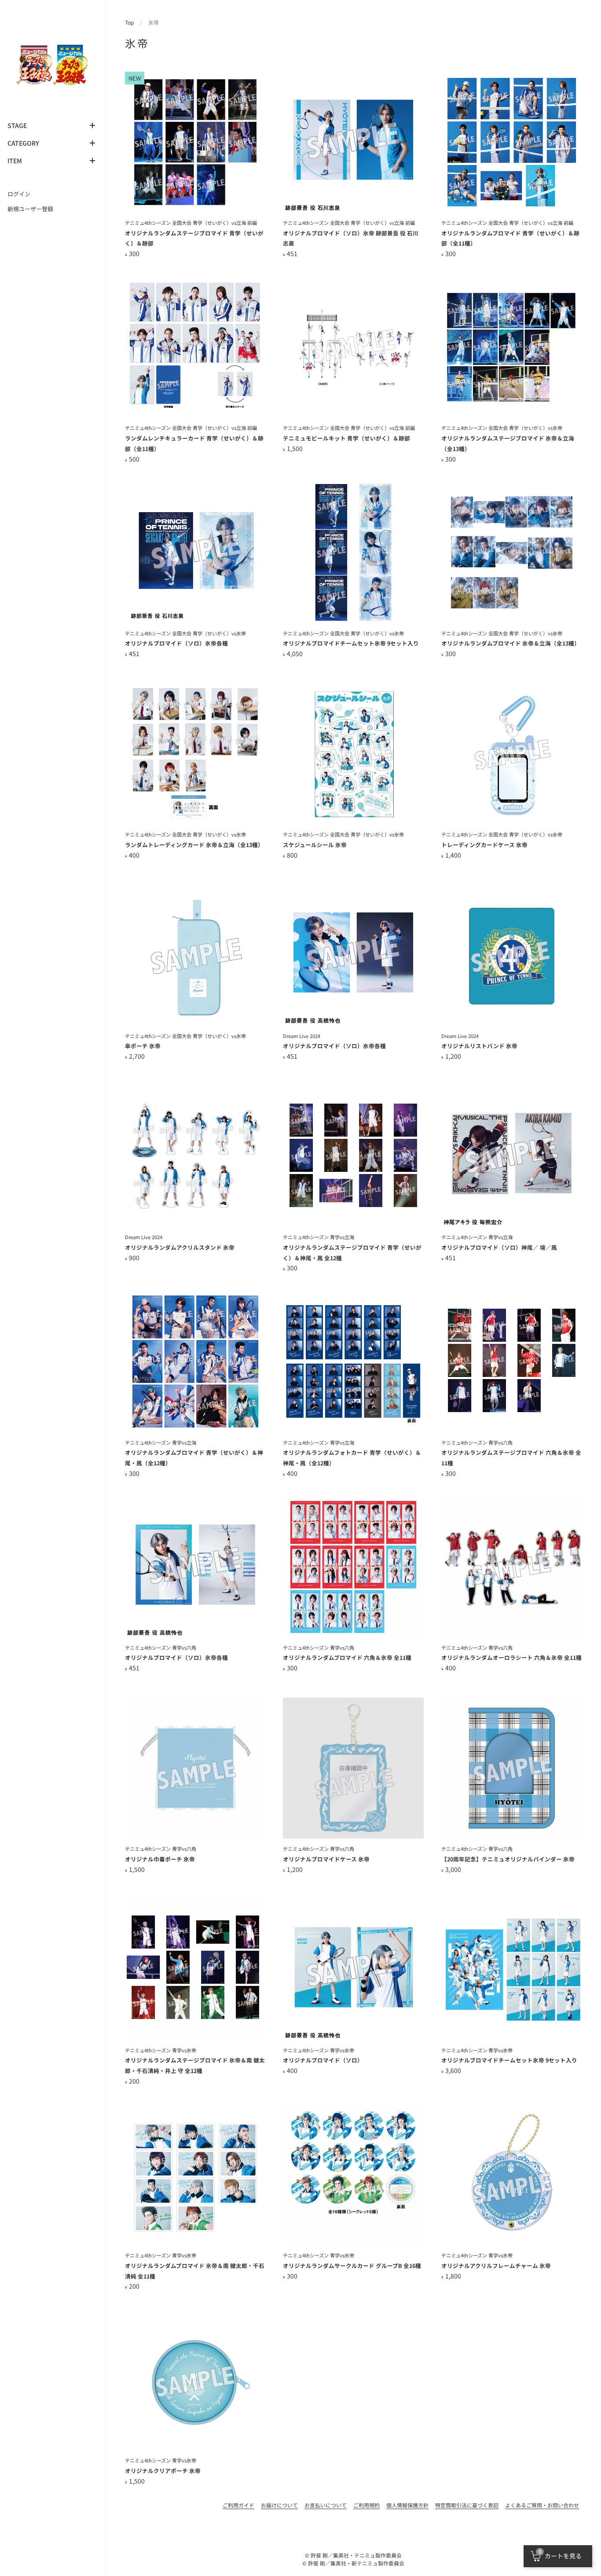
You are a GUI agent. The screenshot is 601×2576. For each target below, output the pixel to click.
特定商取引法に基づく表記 (467, 2505)
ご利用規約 (366, 2505)
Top (129, 22)
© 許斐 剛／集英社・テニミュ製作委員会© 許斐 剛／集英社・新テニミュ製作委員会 (353, 2559)
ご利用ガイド (238, 2505)
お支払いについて (326, 2505)
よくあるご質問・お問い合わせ (542, 2505)
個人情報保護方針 (407, 2505)
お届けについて (279, 2505)
